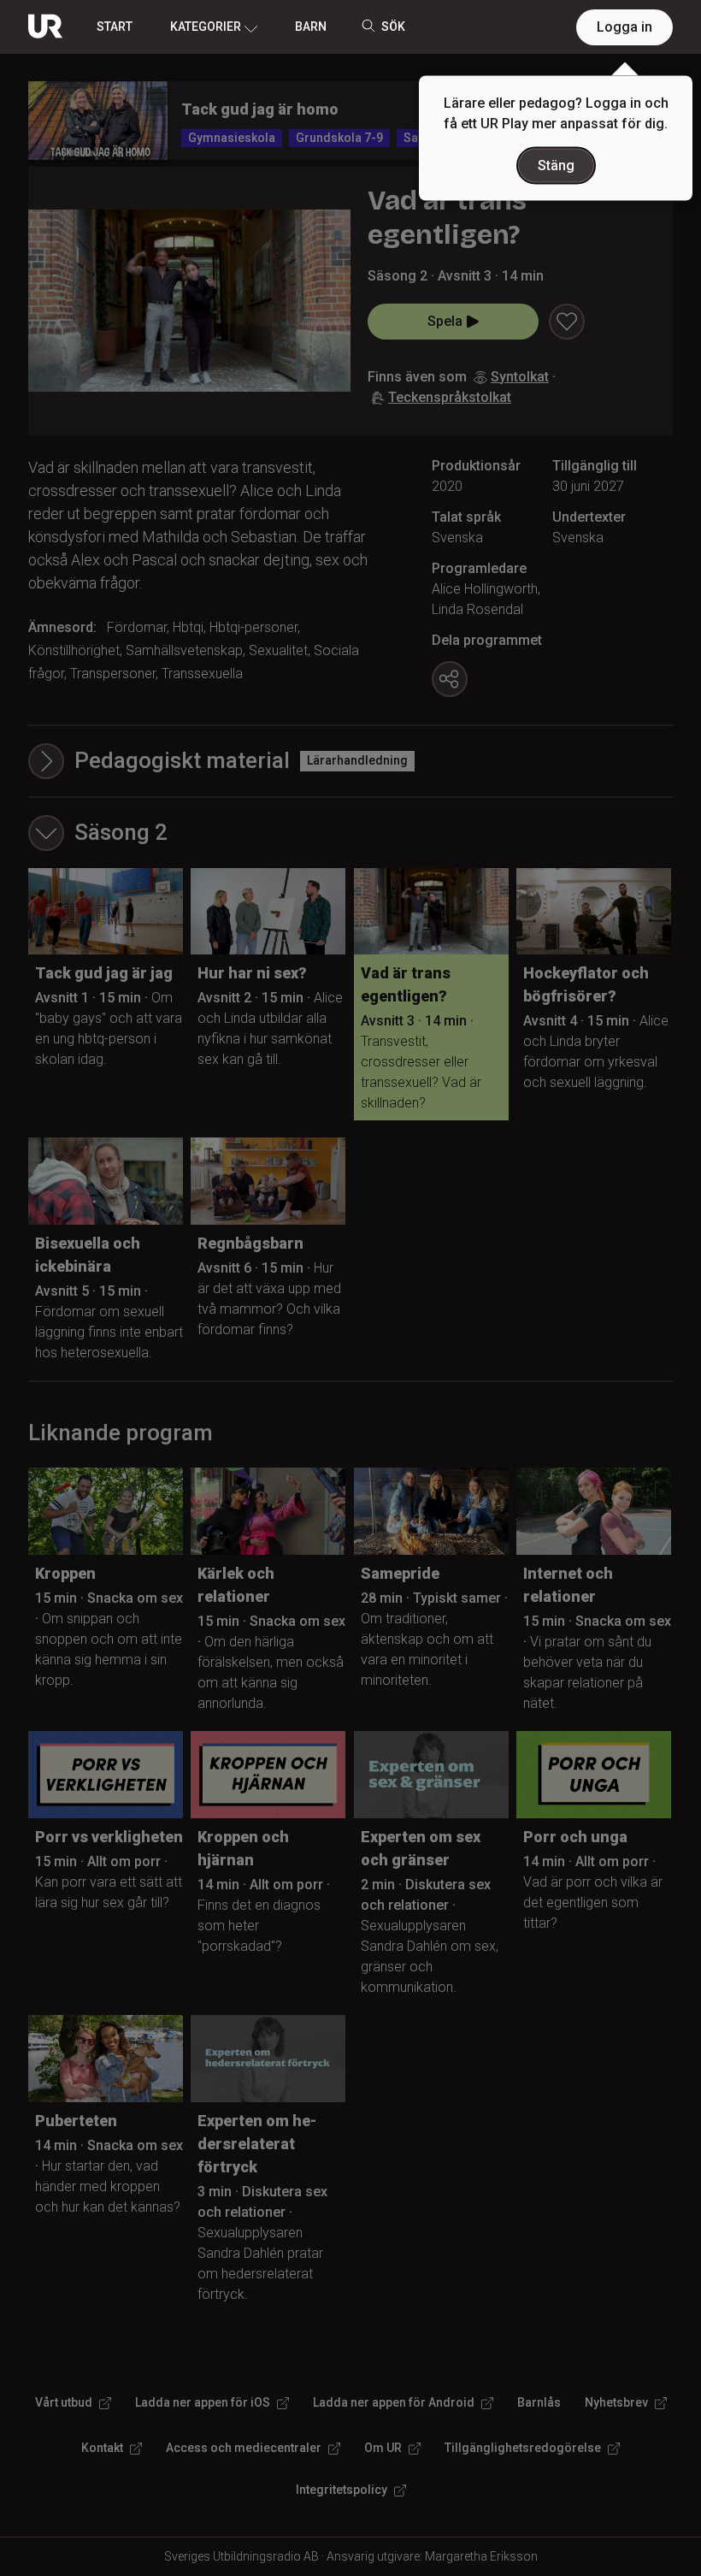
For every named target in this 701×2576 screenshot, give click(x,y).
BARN (311, 27)
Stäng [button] (556, 165)
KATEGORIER (206, 27)
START (115, 27)
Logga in (624, 27)
